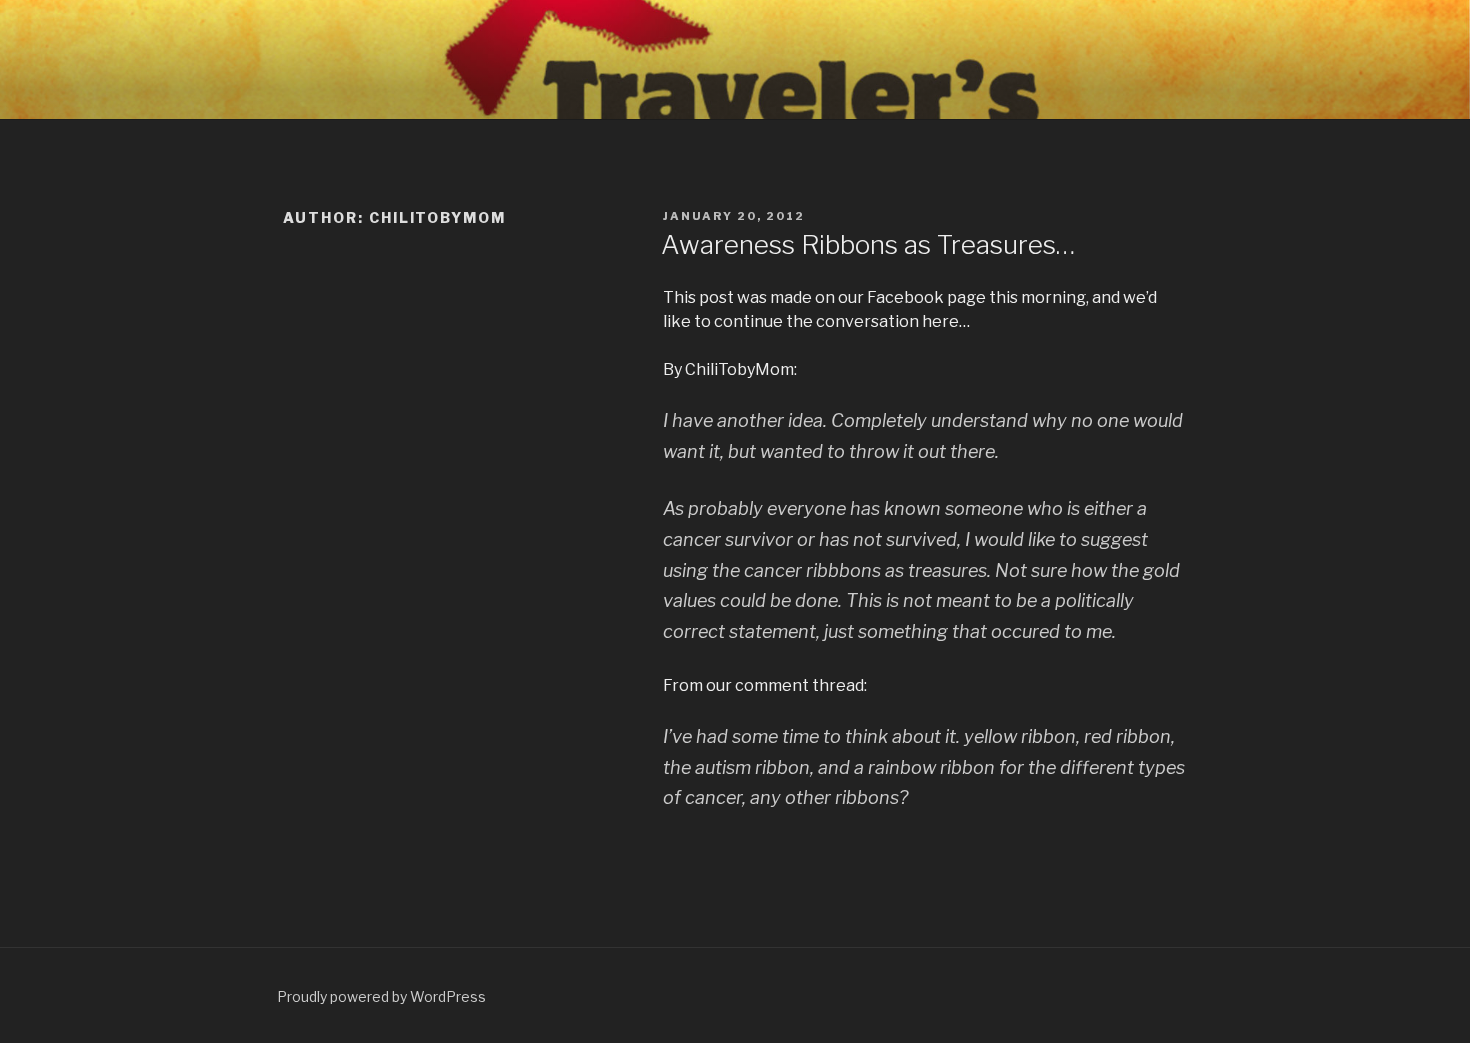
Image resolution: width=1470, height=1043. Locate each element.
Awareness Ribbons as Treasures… (868, 244)
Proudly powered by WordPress (381, 996)
